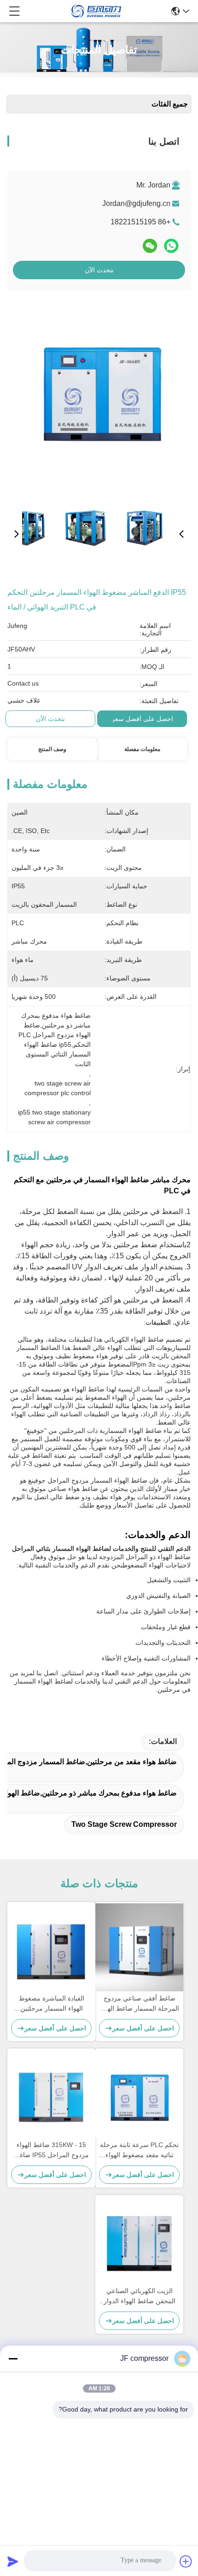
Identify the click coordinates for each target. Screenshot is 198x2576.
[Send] (13, 2561)
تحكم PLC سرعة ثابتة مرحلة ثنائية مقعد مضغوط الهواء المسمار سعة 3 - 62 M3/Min (139, 2151)
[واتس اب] (171, 246)
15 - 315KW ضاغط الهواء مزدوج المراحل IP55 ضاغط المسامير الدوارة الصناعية (51, 2151)
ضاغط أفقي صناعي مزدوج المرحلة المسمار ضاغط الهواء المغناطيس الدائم (139, 2004)
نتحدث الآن (99, 270)
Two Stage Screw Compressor (124, 1824)
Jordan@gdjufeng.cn (136, 203)
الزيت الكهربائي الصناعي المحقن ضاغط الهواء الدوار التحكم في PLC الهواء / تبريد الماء (139, 2297)
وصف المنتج (52, 749)
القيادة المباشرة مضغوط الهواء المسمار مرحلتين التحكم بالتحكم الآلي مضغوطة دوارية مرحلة (51, 2004)
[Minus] (13, 2359)
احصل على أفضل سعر (142, 719)
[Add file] (186, 2561)
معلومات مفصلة (142, 749)
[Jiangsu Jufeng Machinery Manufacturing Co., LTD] (96, 11)
